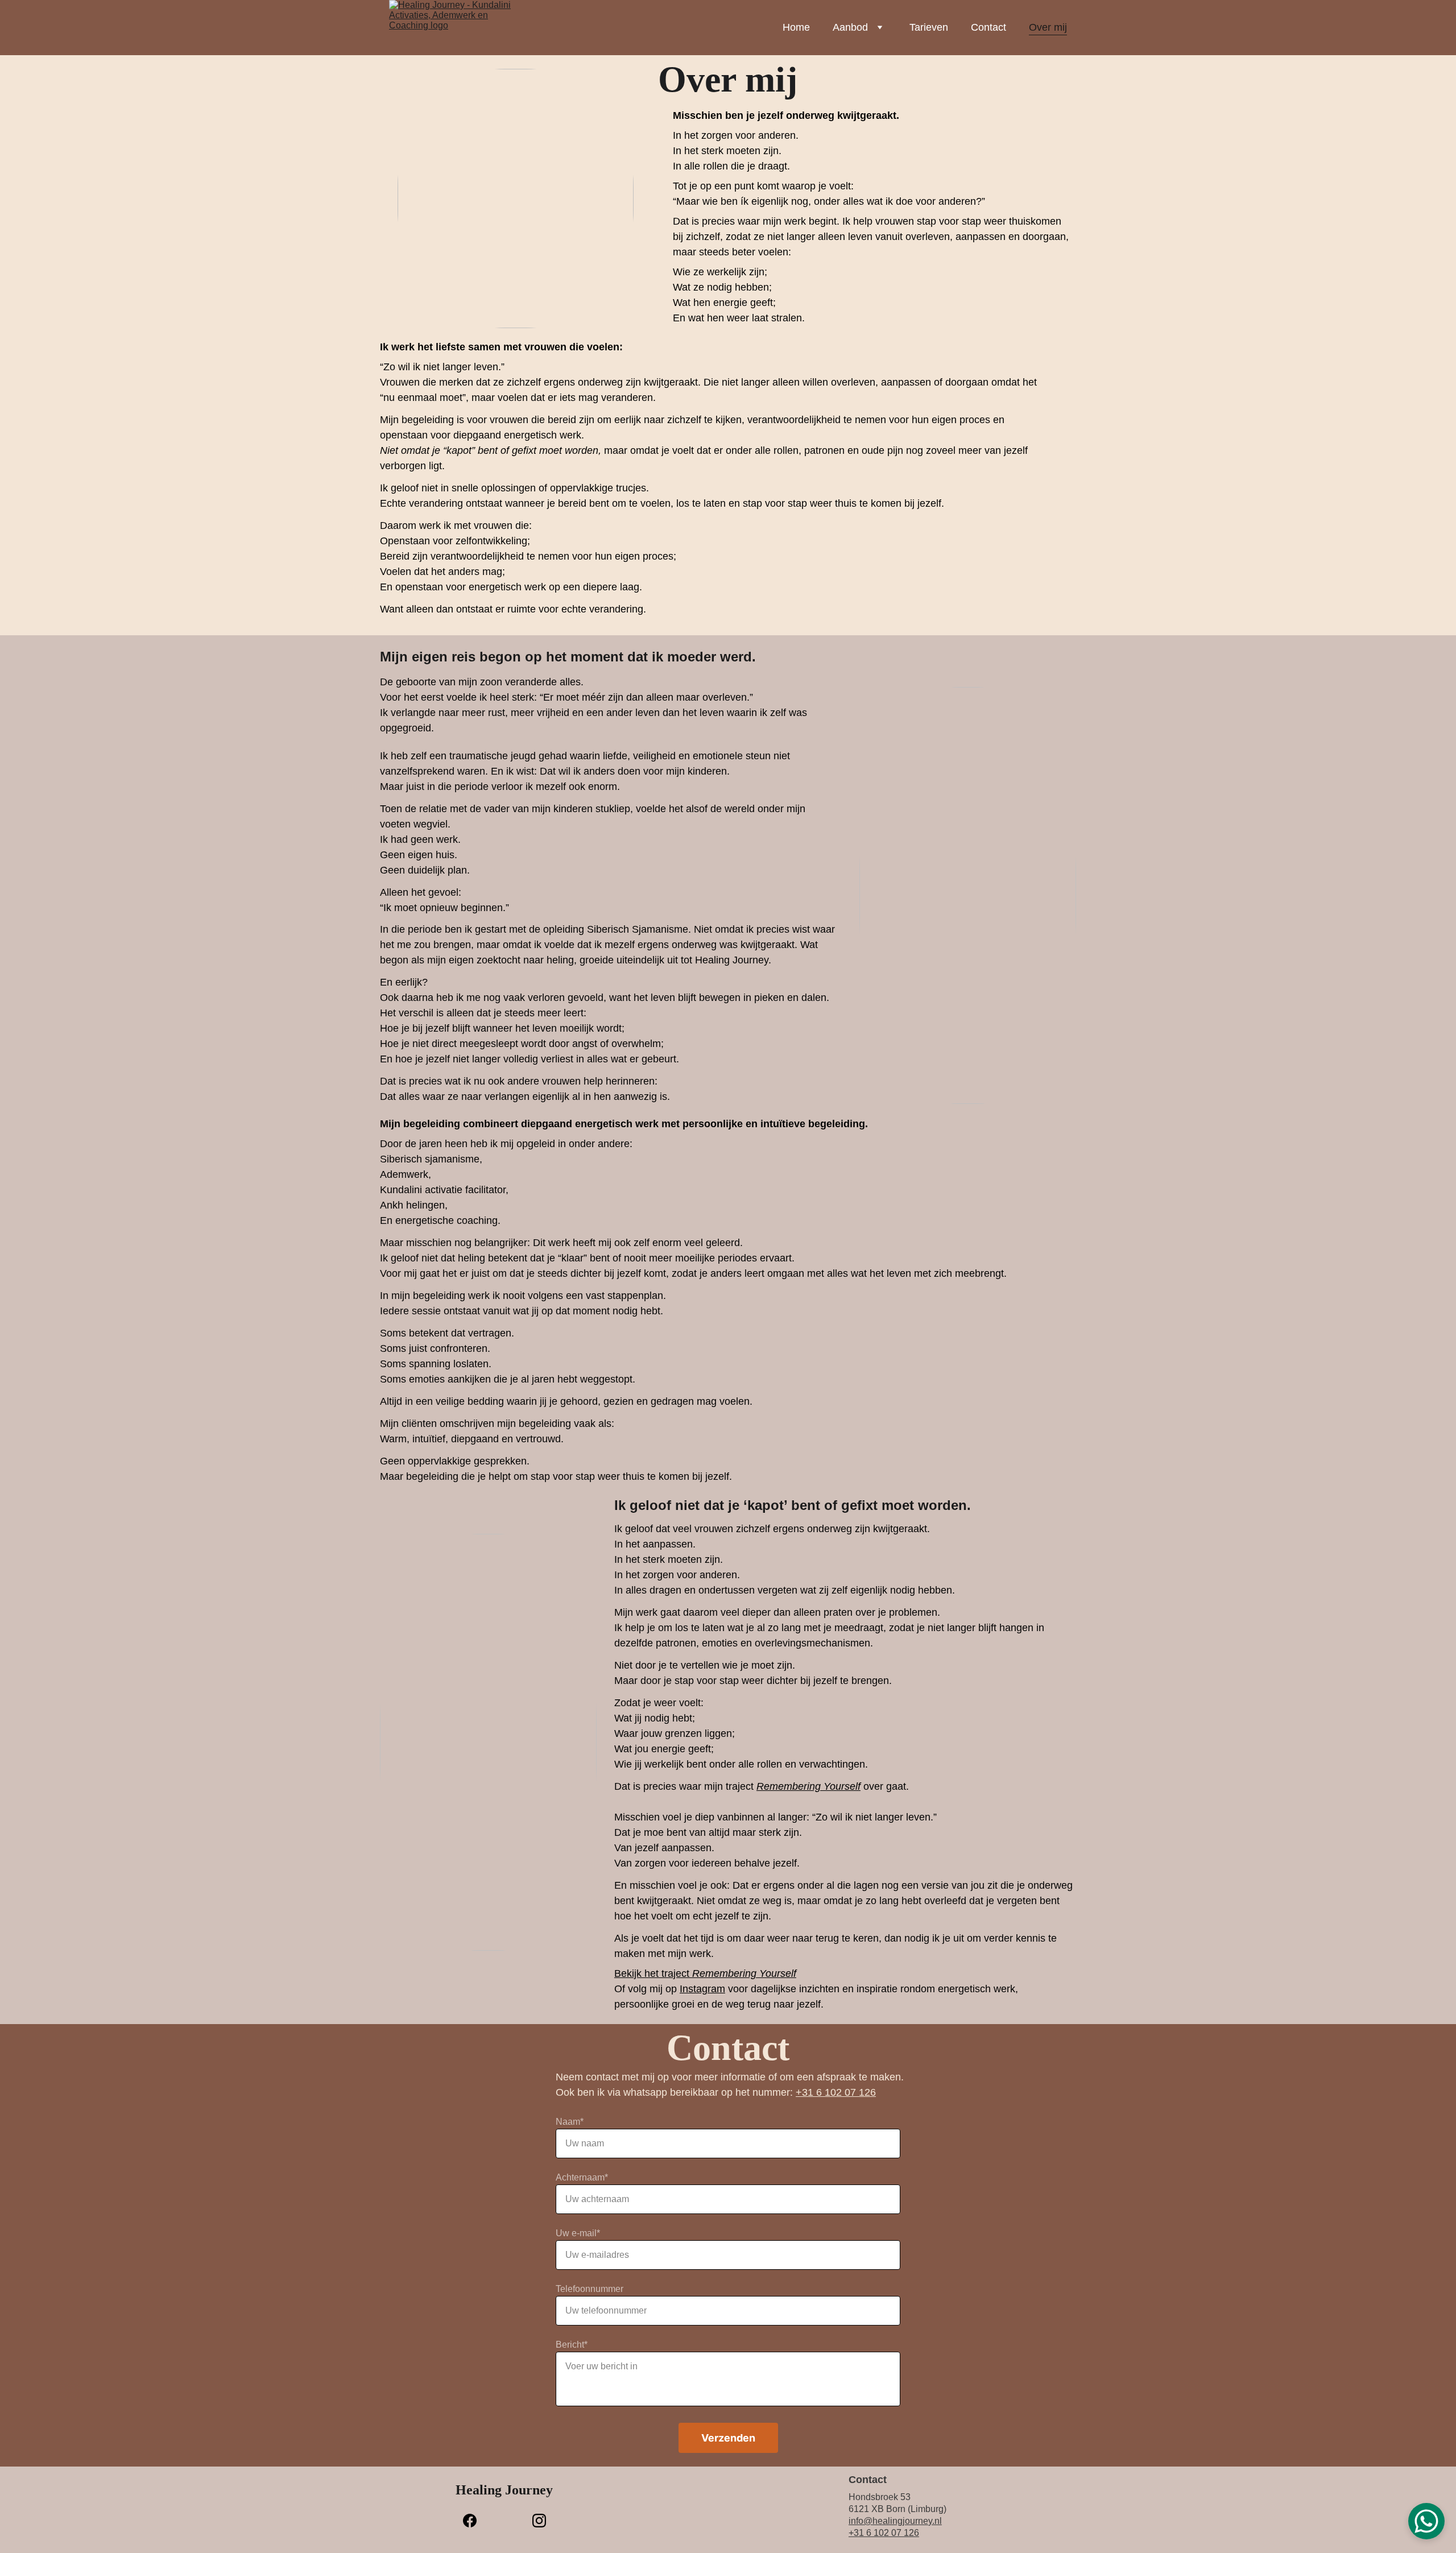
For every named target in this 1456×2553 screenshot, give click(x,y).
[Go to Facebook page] (475, 2521)
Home (796, 27)
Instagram (702, 1989)
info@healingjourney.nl (895, 2521)
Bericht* (572, 2345)
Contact (988, 27)
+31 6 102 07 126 (836, 2092)
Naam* (570, 2122)
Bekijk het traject (653, 1973)
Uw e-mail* (578, 2233)
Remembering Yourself (808, 1786)
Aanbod (850, 27)
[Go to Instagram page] (539, 2521)
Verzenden (728, 2438)
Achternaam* (582, 2177)
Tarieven (929, 27)
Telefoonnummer (590, 2289)
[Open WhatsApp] (1426, 2521)
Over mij (1048, 27)
